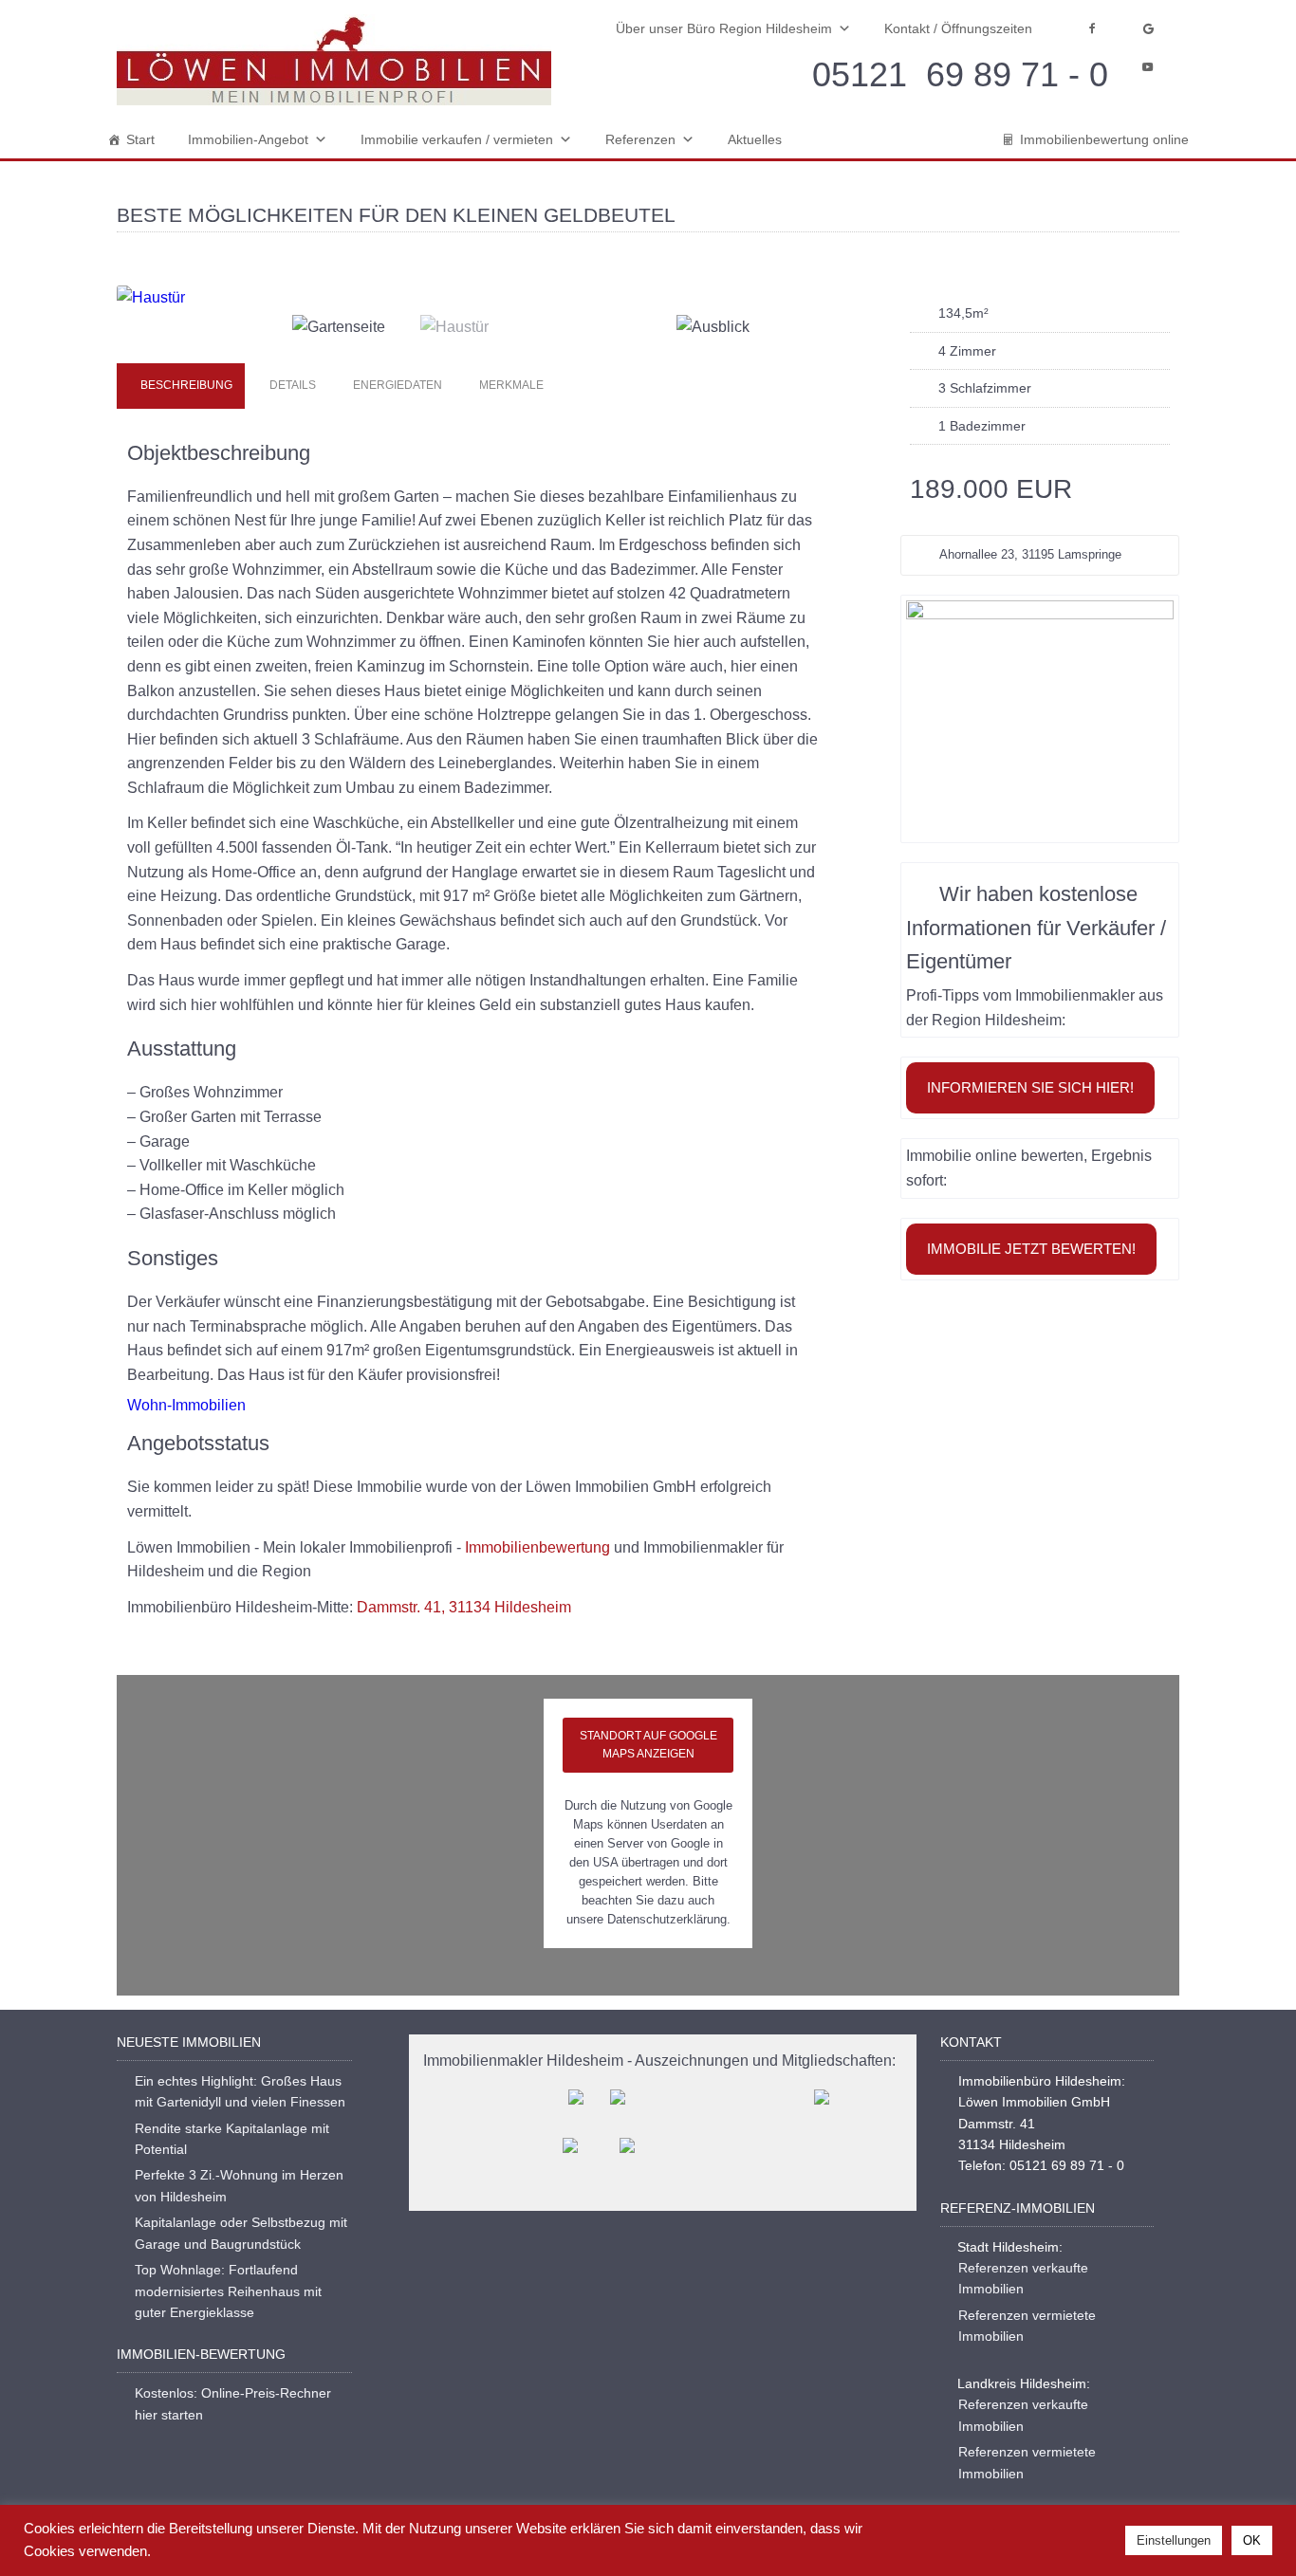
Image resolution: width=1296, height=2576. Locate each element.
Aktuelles (755, 139)
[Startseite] (334, 60)
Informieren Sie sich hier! (1030, 1087)
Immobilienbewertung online (1104, 139)
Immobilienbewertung (537, 1547)
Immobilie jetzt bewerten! (1031, 1249)
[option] (483, 298)
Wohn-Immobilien (186, 1405)
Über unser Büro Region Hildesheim (724, 28)
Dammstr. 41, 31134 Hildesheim (464, 1607)
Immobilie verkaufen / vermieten (457, 139)
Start (140, 139)
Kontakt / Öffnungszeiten (958, 28)
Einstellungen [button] (1174, 2540)
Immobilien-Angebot (248, 139)
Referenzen (640, 139)
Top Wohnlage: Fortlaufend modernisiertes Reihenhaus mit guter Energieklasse (228, 2291)
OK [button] (1252, 2540)
